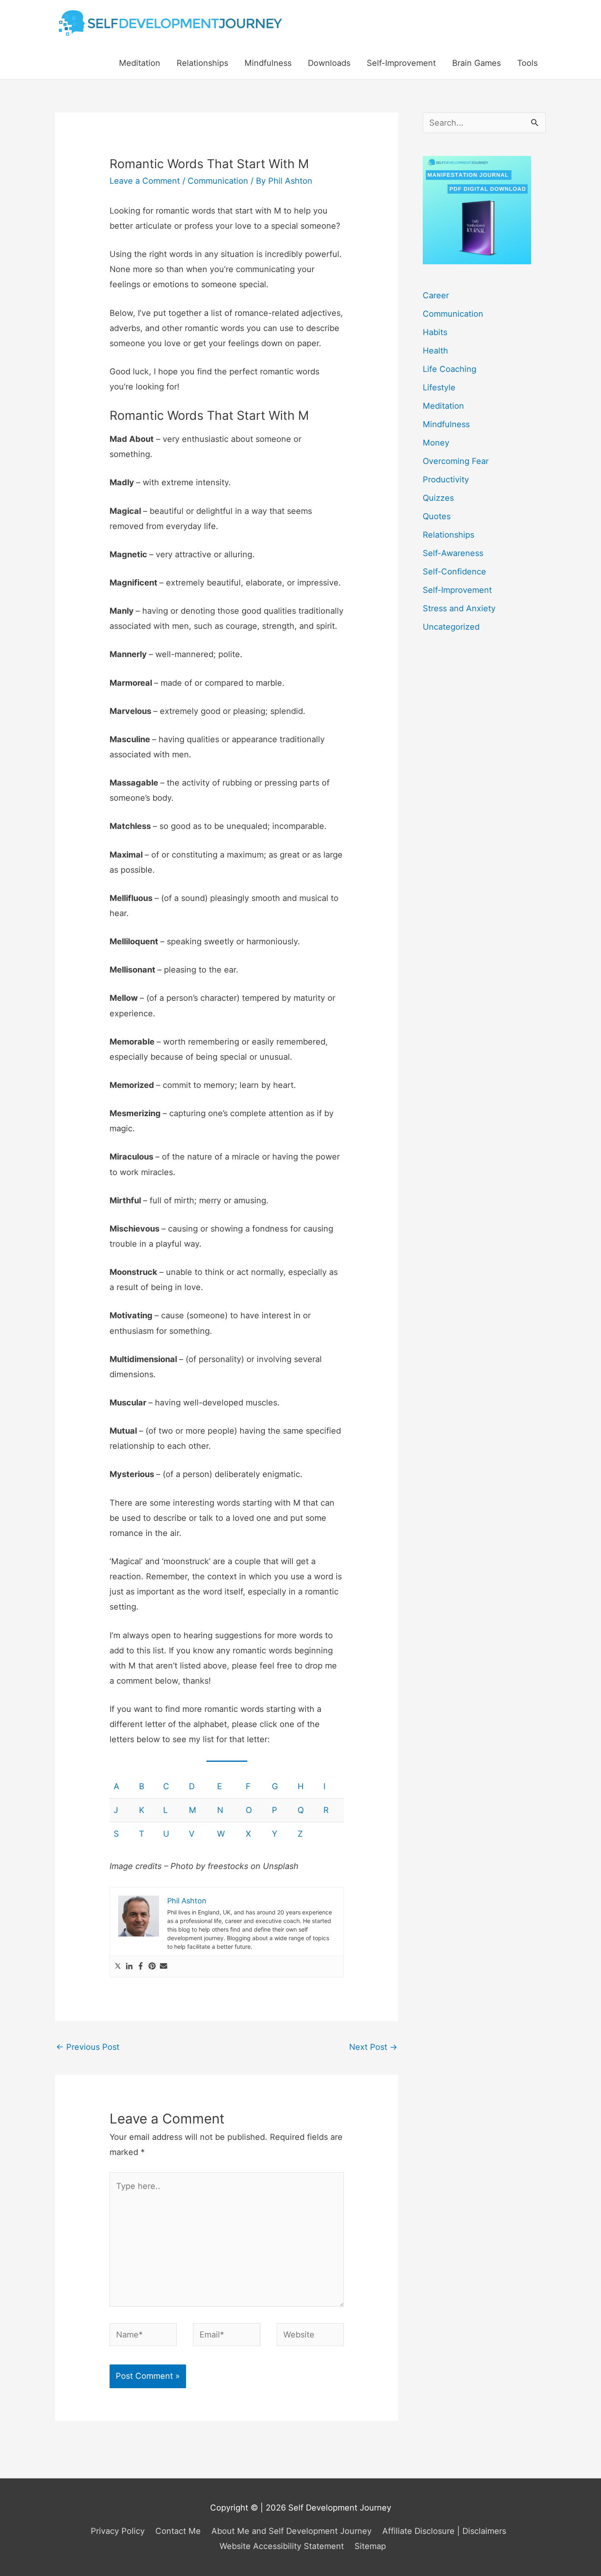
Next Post (373, 2047)
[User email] (164, 1967)
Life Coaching (450, 369)
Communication (218, 181)
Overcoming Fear (456, 461)
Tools (527, 63)
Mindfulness (268, 63)
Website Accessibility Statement (282, 2546)
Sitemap (370, 2546)
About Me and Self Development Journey (292, 2531)
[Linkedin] (129, 1967)
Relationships (202, 63)
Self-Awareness (453, 553)
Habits (435, 332)
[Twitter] (118, 1967)
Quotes (437, 516)
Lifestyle (439, 387)
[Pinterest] (152, 1967)
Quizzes (438, 498)
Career (436, 295)
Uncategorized (451, 627)
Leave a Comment (145, 181)
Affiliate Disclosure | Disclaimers (444, 2531)
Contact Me (178, 2531)
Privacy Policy (118, 2531)
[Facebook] (141, 1967)
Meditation (140, 63)
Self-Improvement (401, 63)
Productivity (446, 480)
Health (435, 351)
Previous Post (88, 2047)
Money (436, 443)
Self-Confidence (454, 572)
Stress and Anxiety (459, 608)
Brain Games (477, 63)
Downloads (329, 63)
